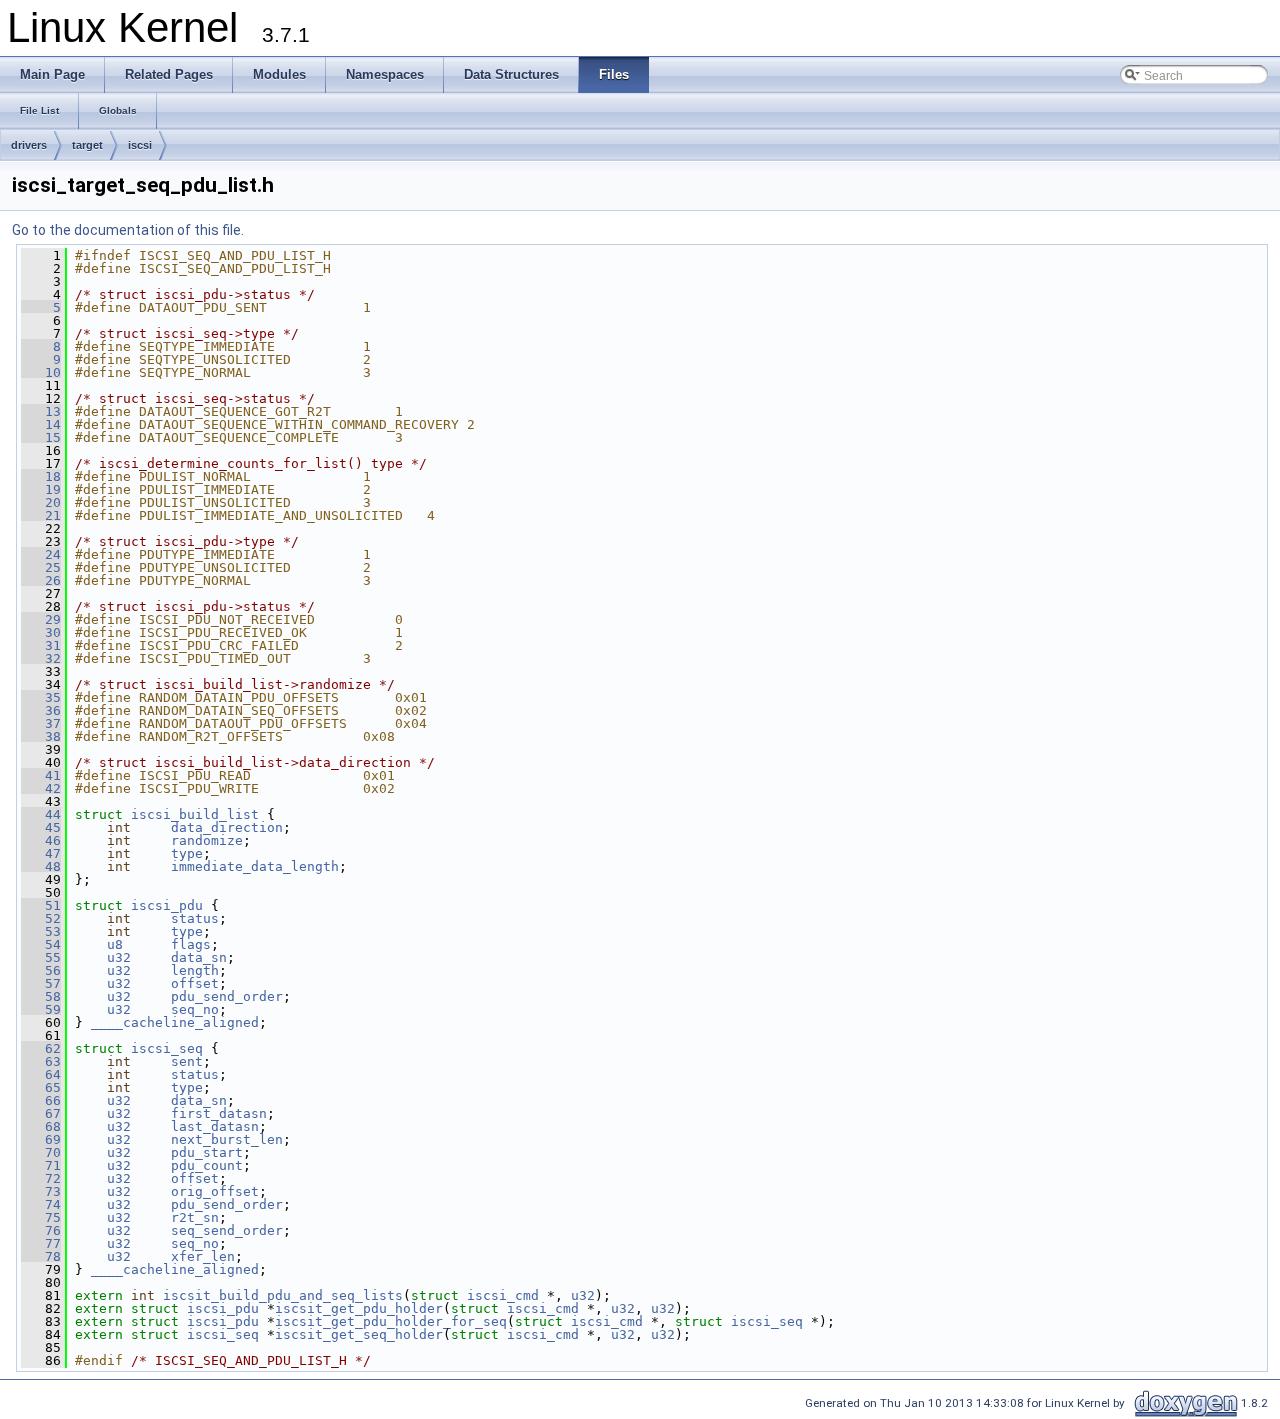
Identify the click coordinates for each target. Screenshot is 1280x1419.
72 (41, 1178)
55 (41, 957)
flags (191, 944)
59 (41, 1009)
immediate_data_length (255, 866)
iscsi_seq (167, 1048)
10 (41, 372)
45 (41, 827)
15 (41, 437)
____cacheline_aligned (175, 1022)
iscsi (140, 145)
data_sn (199, 957)
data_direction (227, 827)
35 (41, 697)
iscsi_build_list (195, 814)
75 (41, 1217)
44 (41, 814)
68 (41, 1126)
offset (195, 983)
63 (41, 1061)
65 (41, 1087)
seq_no (195, 1009)
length (195, 970)
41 (41, 775)
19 (41, 489)
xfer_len (203, 1256)
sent (187, 1061)
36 (41, 710)
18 (41, 476)
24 (41, 554)
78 (41, 1256)
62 (41, 1048)
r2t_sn (195, 1217)
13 (41, 411)
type (187, 853)
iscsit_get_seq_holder (359, 1334)
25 (41, 567)
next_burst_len (227, 1139)
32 (41, 658)
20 (41, 502)
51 (41, 905)
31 (41, 645)
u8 (115, 944)
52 (41, 918)
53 (41, 931)
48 (41, 866)
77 (41, 1243)
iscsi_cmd (503, 1295)
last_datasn (215, 1126)
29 (41, 619)
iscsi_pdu (167, 905)
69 (41, 1139)
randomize (207, 840)
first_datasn (219, 1113)
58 (41, 996)
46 (41, 840)
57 (41, 983)
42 (41, 788)
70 (41, 1152)
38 (41, 736)
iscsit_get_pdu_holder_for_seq (391, 1321)
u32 (119, 957)
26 (41, 580)
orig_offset (215, 1191)
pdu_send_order (227, 996)
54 (41, 944)
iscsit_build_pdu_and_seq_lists (283, 1295)
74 (41, 1204)
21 (41, 515)
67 (41, 1113)
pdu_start (207, 1152)
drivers (29, 145)
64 (41, 1074)
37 (41, 723)
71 (41, 1165)
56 (41, 970)
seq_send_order (227, 1230)
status (195, 918)
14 (41, 424)
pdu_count (207, 1165)
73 (41, 1191)
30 (41, 632)
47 (41, 853)
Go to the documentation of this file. (128, 230)
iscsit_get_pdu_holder (359, 1308)
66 (41, 1100)
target (87, 145)
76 (41, 1230)
